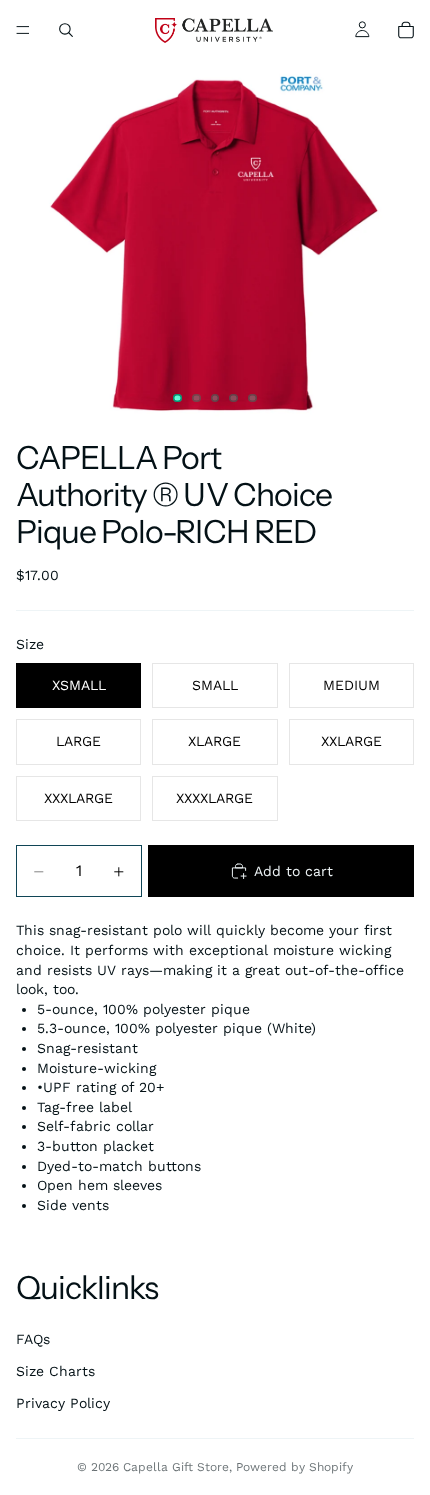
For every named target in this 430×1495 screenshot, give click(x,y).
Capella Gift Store (176, 1467)
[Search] (66, 30)
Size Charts (55, 1371)
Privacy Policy (63, 1403)
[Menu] (23, 30)
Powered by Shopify (294, 1467)
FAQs (33, 1339)
